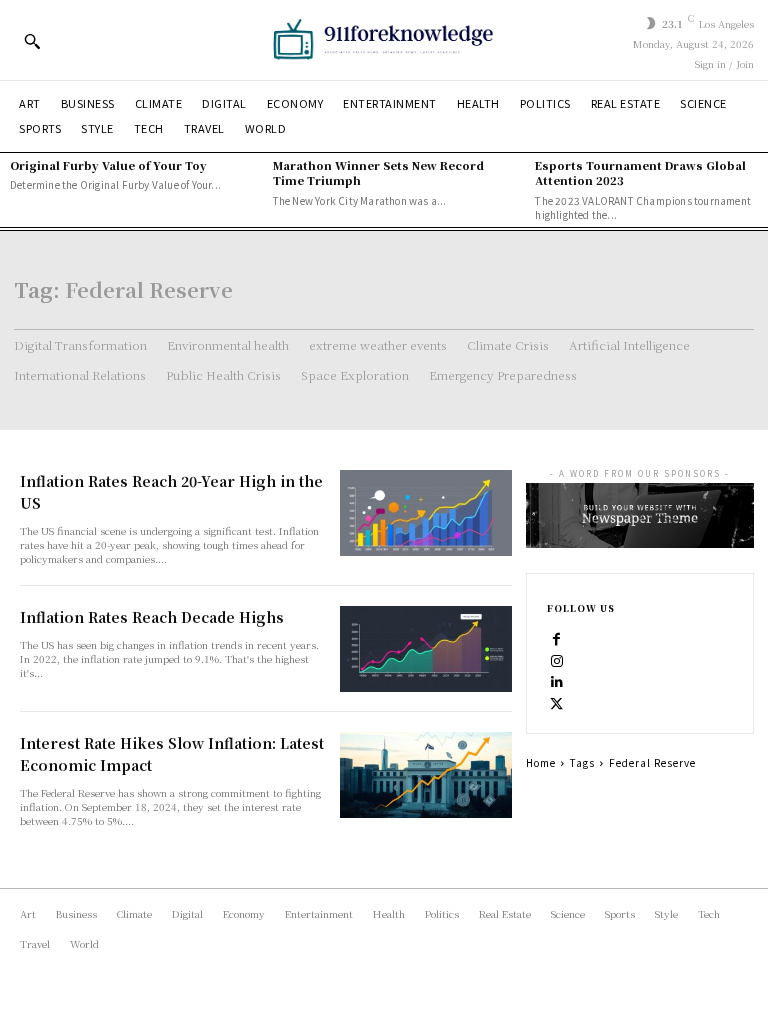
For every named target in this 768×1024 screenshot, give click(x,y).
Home (541, 762)
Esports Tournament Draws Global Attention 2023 (640, 172)
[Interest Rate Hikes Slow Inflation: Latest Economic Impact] (426, 775)
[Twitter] (557, 703)
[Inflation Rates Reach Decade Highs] (426, 649)
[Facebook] (557, 637)
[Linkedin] (557, 681)
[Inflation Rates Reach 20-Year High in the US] (426, 513)
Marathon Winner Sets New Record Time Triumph (378, 172)
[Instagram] (557, 659)
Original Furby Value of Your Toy (108, 165)
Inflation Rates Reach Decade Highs (152, 617)
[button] (32, 41)
